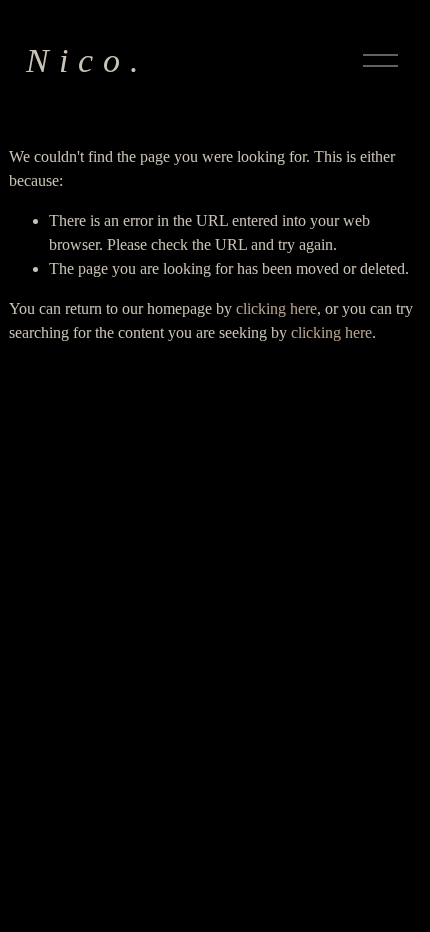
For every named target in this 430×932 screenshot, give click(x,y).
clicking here (276, 308)
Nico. (87, 60)
